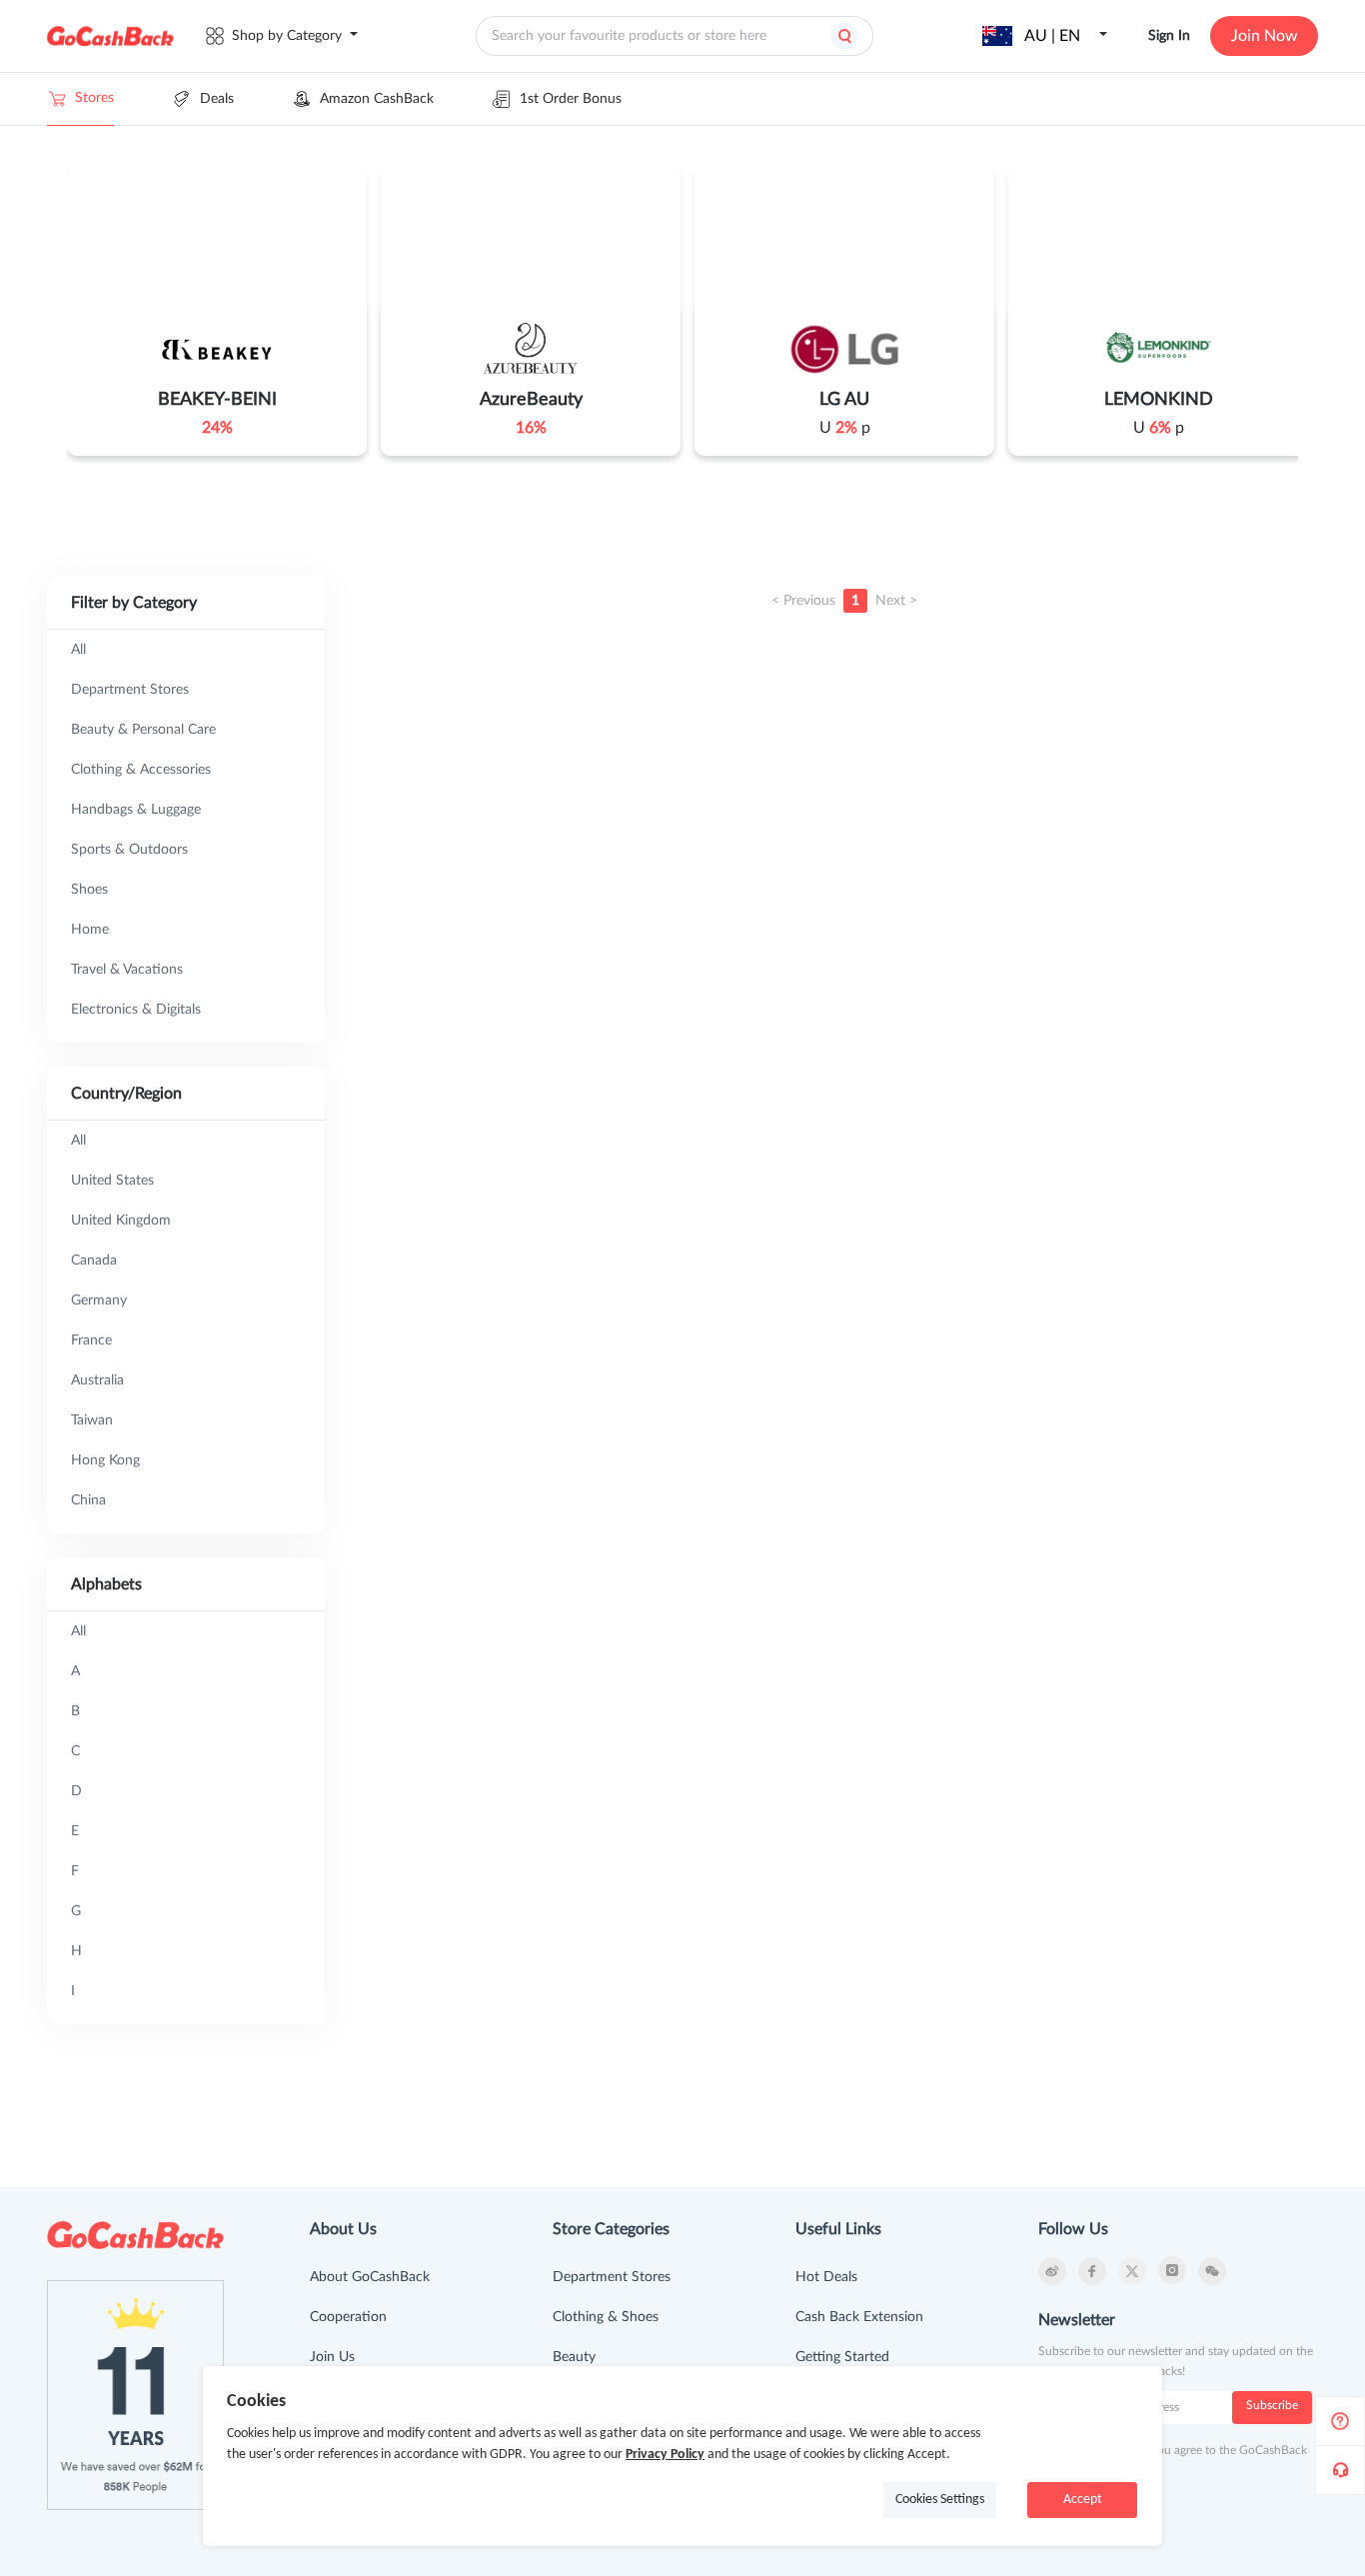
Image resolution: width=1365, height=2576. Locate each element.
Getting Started (842, 2357)
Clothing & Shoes (606, 2317)
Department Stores (612, 2277)
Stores (94, 98)
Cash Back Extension (859, 2317)
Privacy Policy (665, 2455)
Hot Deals (826, 2277)
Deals (217, 99)
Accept (1083, 2500)
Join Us (332, 2357)
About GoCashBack (370, 2277)
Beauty (574, 2357)
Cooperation (348, 2317)
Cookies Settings (940, 2500)
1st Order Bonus (571, 99)
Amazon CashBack (377, 99)
